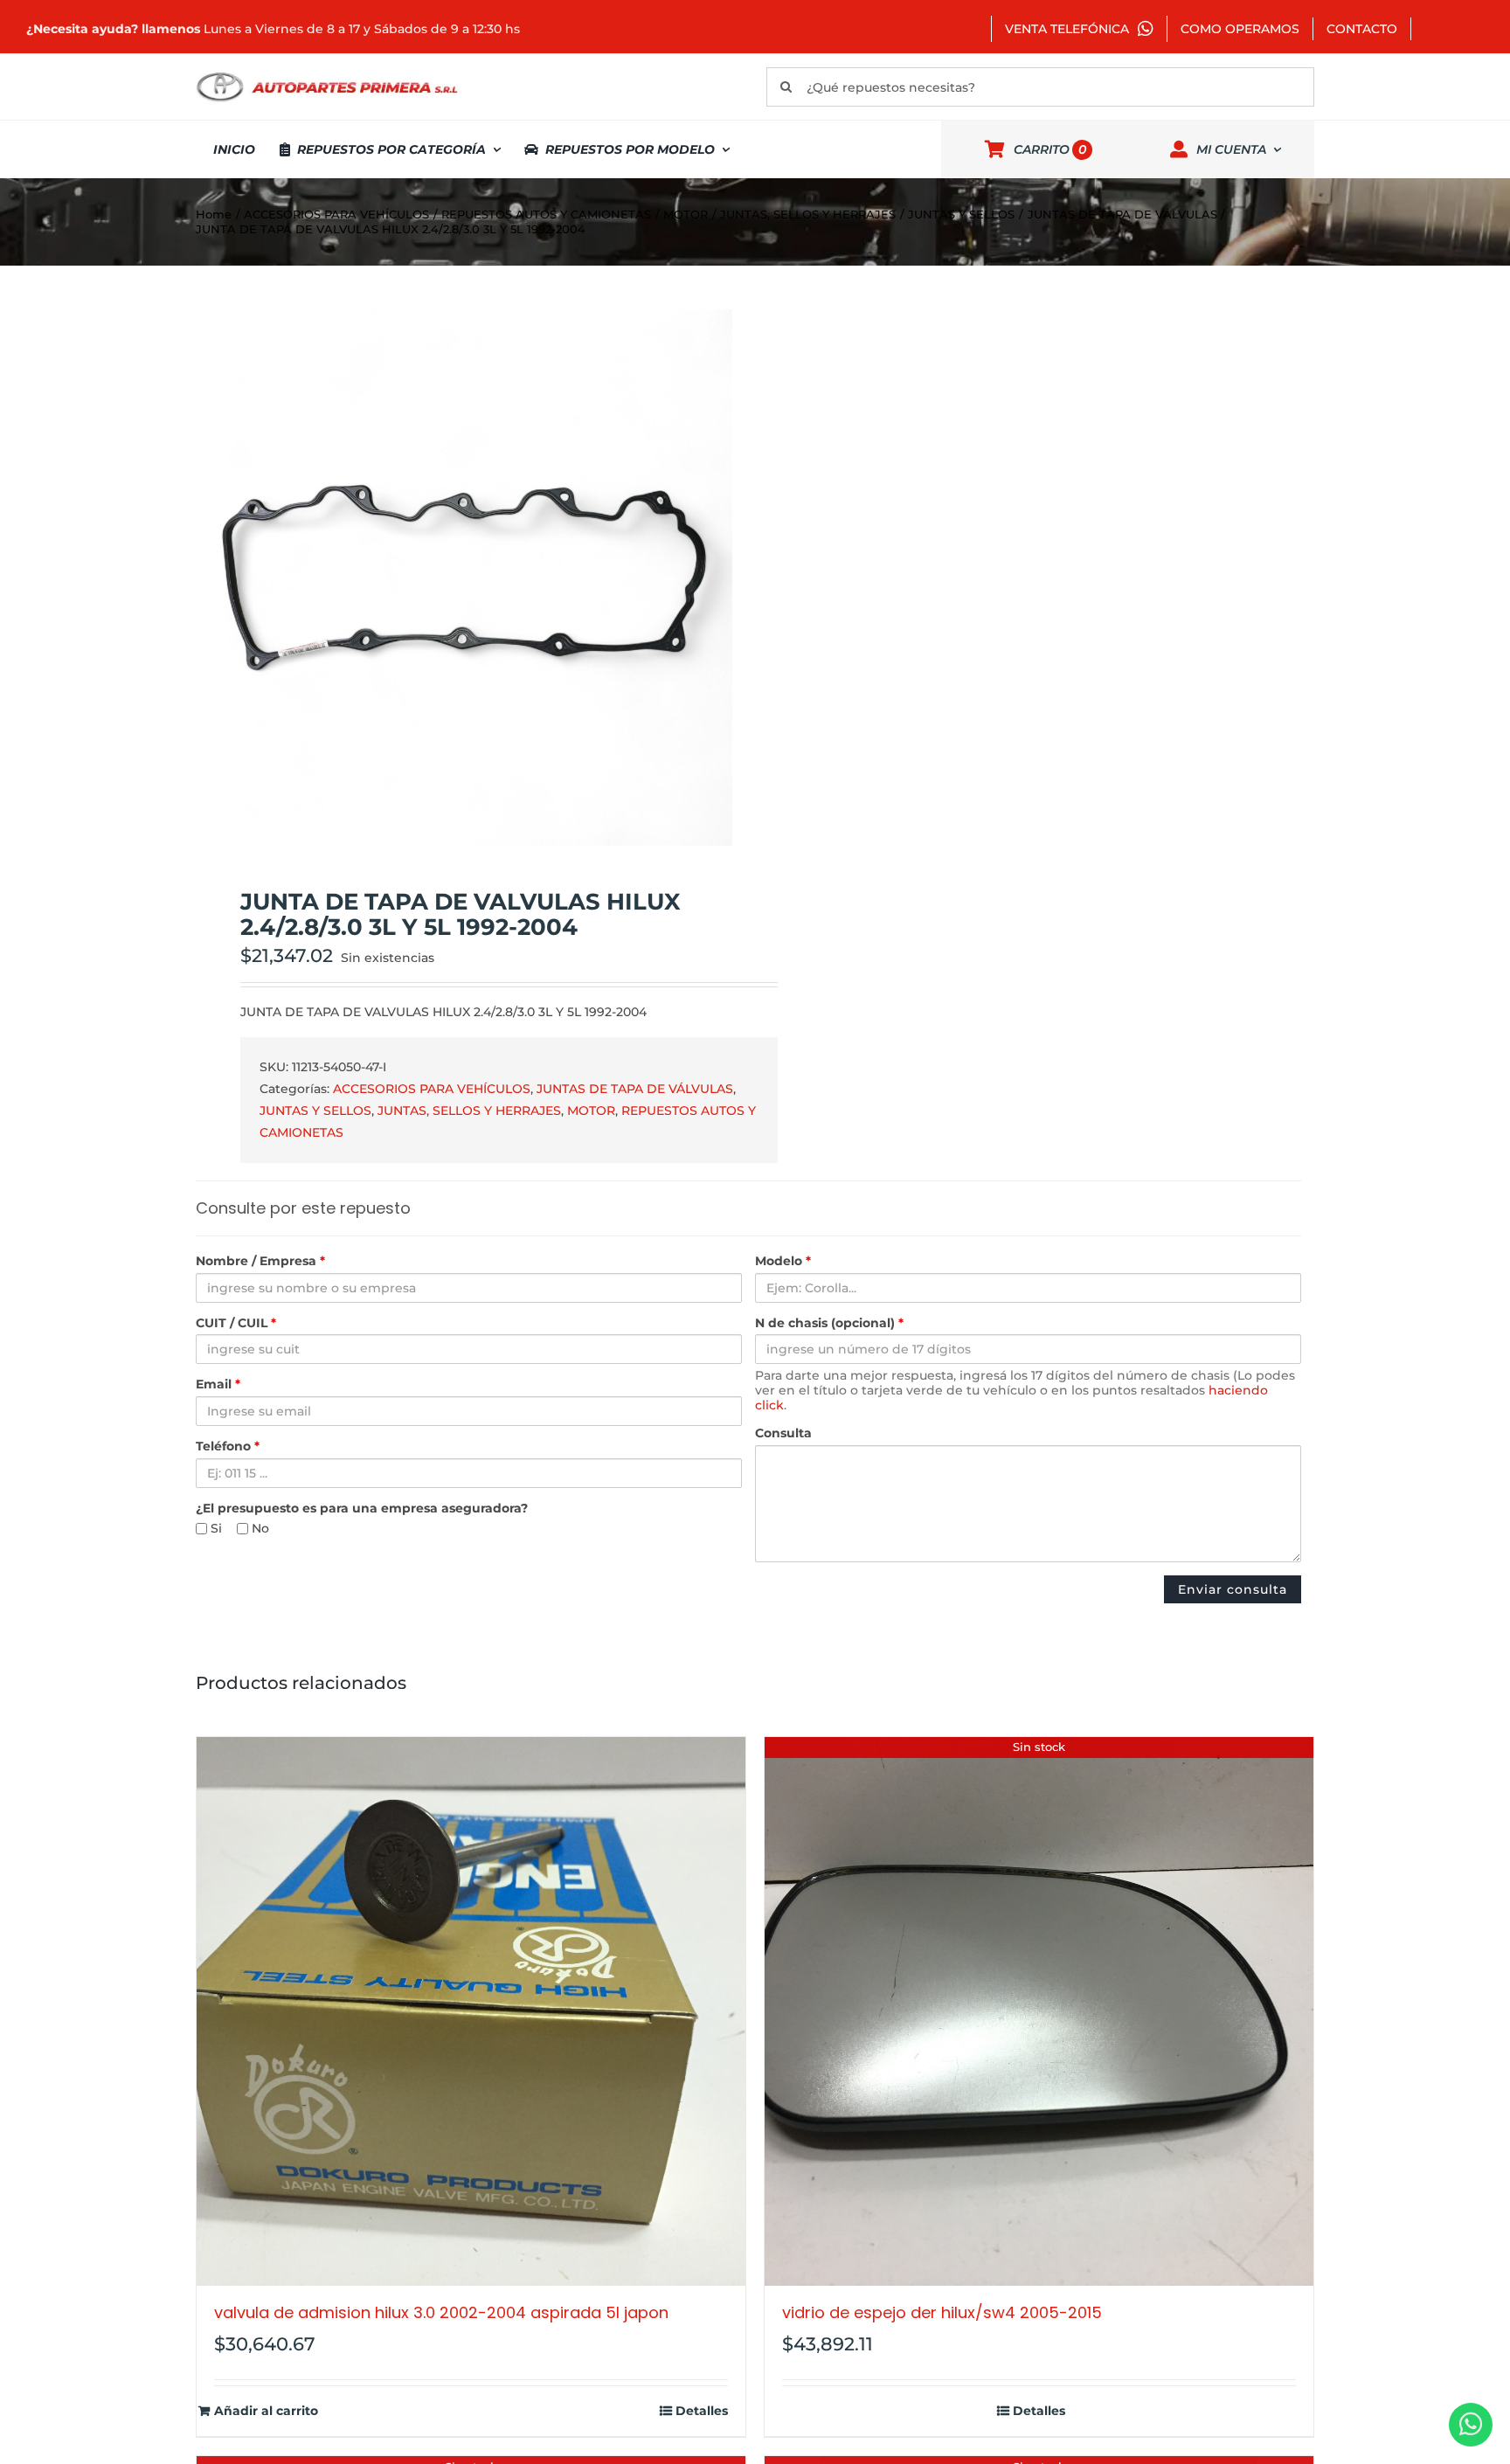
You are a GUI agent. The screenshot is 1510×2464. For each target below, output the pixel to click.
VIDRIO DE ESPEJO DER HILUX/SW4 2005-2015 (942, 2312)
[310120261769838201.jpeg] (464, 578)
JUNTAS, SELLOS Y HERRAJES (469, 1111)
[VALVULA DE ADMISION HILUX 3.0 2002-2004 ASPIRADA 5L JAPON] (471, 2011)
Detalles (702, 2411)
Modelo (783, 1261)
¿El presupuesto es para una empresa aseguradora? (362, 1509)
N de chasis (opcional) (829, 1323)
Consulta (783, 1433)
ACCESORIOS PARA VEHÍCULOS (432, 1089)
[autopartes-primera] (327, 74)
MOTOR (591, 1111)
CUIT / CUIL (236, 1323)
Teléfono (228, 1447)
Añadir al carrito (266, 2411)
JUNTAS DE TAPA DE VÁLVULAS (635, 1089)
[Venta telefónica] (1471, 2425)
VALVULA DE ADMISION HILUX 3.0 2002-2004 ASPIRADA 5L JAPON (441, 2312)
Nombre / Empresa (260, 1261)
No (259, 1529)
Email (218, 1384)
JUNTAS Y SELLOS (315, 1111)
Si (215, 1529)
